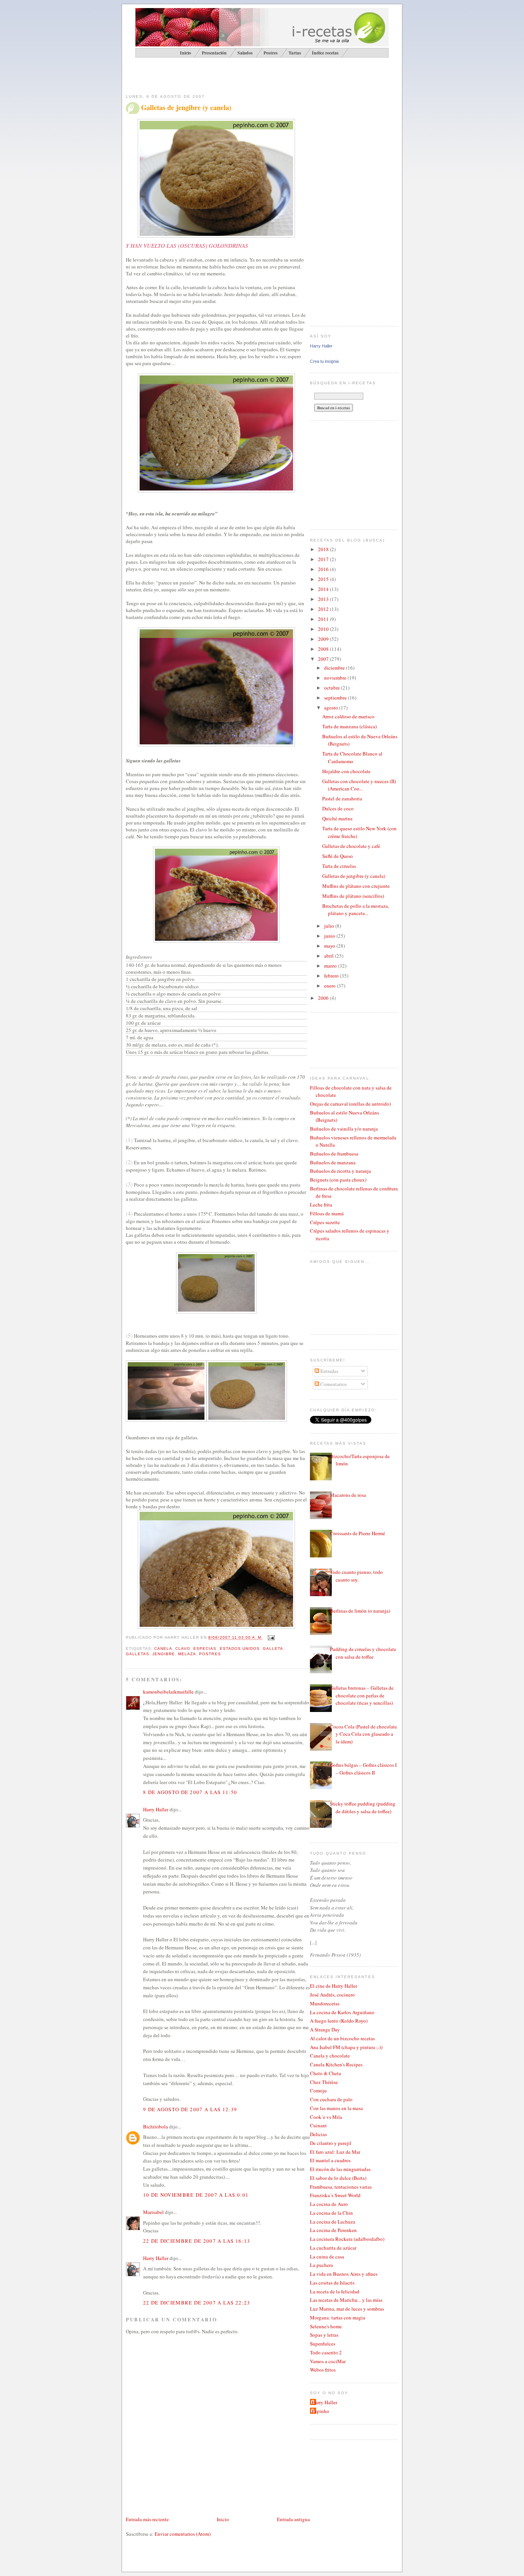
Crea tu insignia (324, 361)
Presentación (214, 53)
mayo (330, 946)
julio (330, 926)
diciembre (335, 668)
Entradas (329, 1371)
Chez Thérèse (324, 2082)
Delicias (318, 2134)
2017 (324, 559)
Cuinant (318, 2125)
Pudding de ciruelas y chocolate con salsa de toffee (363, 1653)
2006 (324, 998)
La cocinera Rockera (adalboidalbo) (347, 2239)
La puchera (321, 2265)
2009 (324, 639)
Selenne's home (326, 2326)
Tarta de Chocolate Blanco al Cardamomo (352, 757)
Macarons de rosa (348, 1495)
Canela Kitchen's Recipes (336, 2064)
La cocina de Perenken (333, 2230)
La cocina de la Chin (331, 2213)
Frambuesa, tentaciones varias (341, 2187)
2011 (324, 619)
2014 (324, 589)
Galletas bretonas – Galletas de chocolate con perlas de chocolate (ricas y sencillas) (362, 1695)
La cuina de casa (327, 2257)
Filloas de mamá (327, 1213)
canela (163, 1648)
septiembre (336, 698)
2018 (324, 549)
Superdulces (323, 2344)
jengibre (164, 1654)
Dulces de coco (338, 808)
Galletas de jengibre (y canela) (186, 108)
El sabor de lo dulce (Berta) (338, 2178)
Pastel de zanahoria (342, 798)
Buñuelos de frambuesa (334, 1154)
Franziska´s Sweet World (335, 2195)
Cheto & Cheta (325, 2073)
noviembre (336, 678)
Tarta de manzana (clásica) (349, 726)
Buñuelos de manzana (333, 1162)
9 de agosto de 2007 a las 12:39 (190, 2109)
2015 (324, 579)
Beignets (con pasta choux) (338, 1180)
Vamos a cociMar (328, 2361)
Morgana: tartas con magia (338, 2318)
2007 (324, 659)
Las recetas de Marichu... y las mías (346, 2300)
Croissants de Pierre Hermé (358, 1533)
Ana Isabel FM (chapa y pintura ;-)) (346, 2047)
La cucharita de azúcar (333, 2248)
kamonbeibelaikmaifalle (168, 1692)
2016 (324, 569)
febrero (332, 976)
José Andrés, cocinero (332, 1995)
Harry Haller (156, 1809)
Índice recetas (325, 53)
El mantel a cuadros (330, 2160)
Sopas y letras (324, 2335)
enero (330, 986)
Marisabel (153, 2212)
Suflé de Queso (338, 856)
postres (210, 1654)
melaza (187, 1654)
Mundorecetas (325, 2003)
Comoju (318, 2090)
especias (205, 1648)
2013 (324, 599)
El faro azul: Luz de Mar (335, 2152)
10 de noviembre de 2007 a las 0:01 (196, 2195)
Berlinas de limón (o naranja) (360, 1611)
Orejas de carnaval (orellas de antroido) (350, 1104)
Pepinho (320, 2411)
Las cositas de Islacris (332, 2283)
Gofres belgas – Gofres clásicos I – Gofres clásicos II (363, 1769)
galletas (138, 1654)
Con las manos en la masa (336, 2108)
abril (330, 956)
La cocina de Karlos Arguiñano (342, 2012)
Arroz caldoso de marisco (348, 716)
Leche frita (321, 1205)
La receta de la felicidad (335, 2291)
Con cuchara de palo (331, 2099)
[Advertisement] (216, 75)
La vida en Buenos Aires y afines (344, 2274)
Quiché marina (337, 818)
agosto (332, 708)
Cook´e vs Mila (326, 2117)
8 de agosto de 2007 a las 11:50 (190, 1792)
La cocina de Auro (329, 2204)
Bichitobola (156, 2127)
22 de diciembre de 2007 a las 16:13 (197, 2241)
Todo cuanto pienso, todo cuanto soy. (356, 1576)
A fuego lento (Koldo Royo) (339, 2021)
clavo (183, 1648)
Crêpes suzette (325, 1222)
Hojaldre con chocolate (346, 771)
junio (330, 936)
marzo (331, 966)
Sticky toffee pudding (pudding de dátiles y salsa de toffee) (363, 1807)
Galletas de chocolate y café (351, 846)
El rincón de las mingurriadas (340, 2169)
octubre (333, 688)
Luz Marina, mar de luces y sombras (347, 2309)
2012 (324, 609)
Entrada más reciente (147, 2519)
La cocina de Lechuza (333, 2222)
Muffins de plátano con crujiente (356, 886)
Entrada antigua (293, 2519)
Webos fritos (323, 2370)
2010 (324, 629)
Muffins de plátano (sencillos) (353, 896)
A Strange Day (325, 2030)
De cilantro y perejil (331, 2143)
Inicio (223, 2519)
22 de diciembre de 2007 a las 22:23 (197, 2303)
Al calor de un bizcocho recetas (342, 2038)
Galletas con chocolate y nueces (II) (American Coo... (359, 785)
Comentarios (333, 1384)
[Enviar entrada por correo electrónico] (270, 1638)
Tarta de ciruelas (339, 866)
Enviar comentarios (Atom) (183, 2534)
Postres (271, 53)
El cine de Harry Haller (334, 1986)
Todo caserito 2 (326, 2352)
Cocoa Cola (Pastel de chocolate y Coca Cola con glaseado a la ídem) (363, 1734)
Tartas (295, 53)
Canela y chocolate (330, 2056)
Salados (245, 53)
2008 (324, 649)
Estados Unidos (240, 1648)
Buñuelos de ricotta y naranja (340, 1171)
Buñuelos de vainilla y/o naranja (344, 1129)
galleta (273, 1648)
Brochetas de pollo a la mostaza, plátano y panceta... (356, 910)
